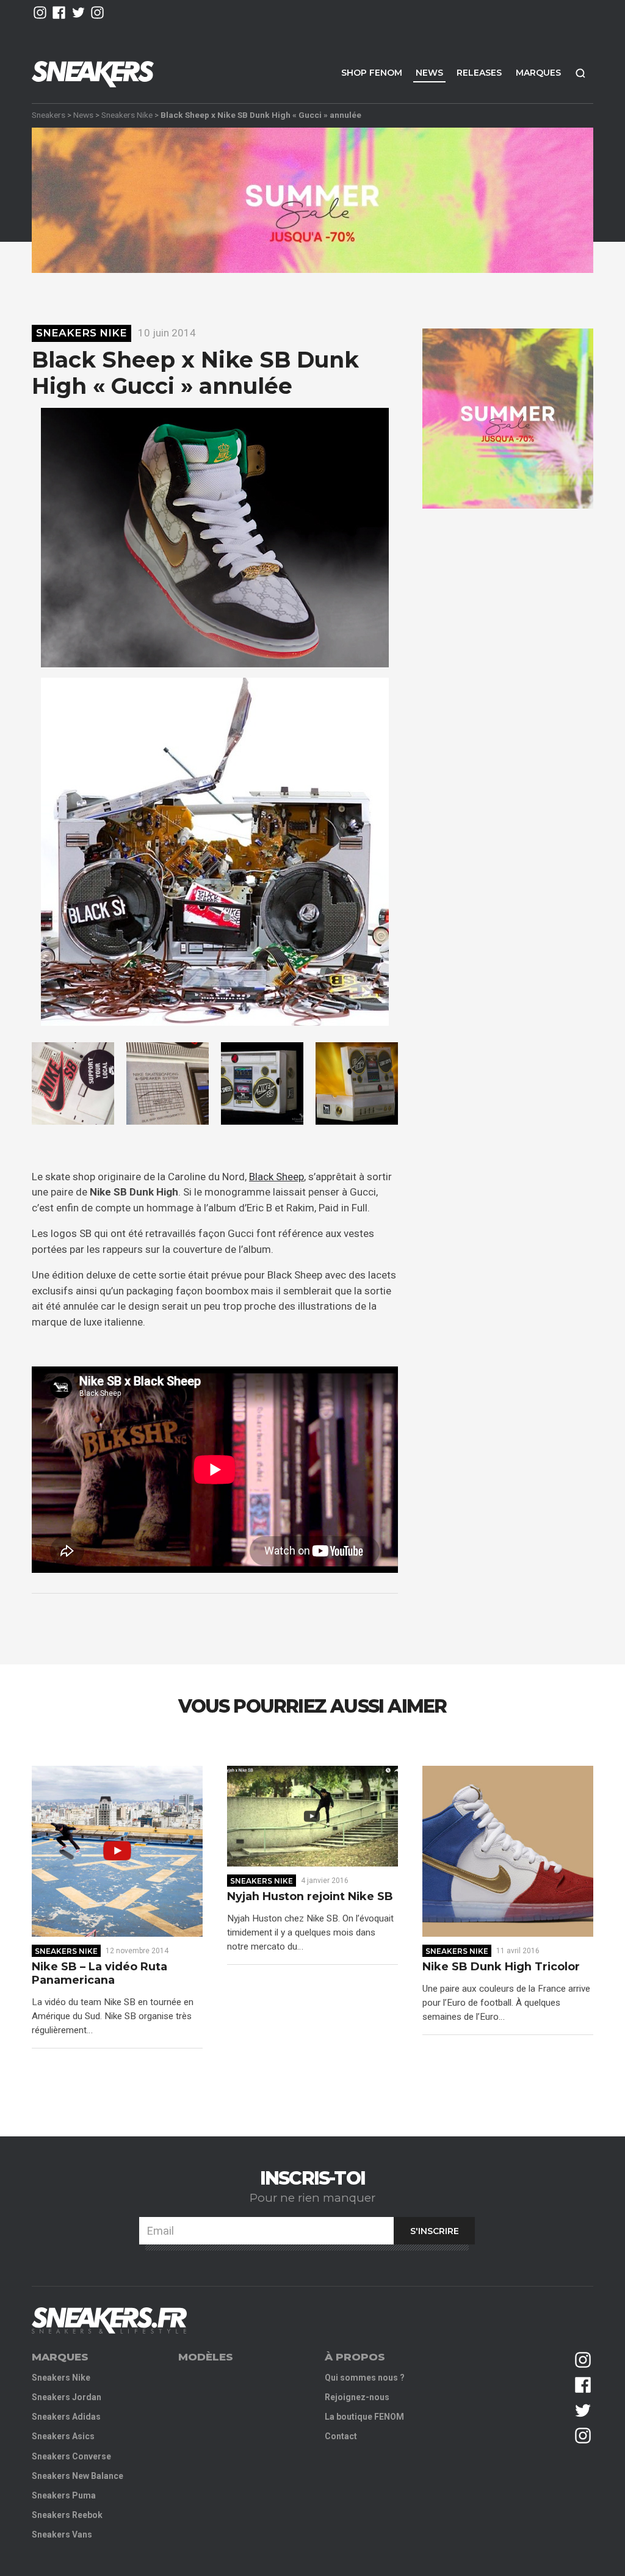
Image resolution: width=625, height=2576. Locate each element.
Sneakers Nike (127, 115)
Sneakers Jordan (67, 2397)
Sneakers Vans (62, 2534)
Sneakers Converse (71, 2456)
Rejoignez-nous (357, 2397)
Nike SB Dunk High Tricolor (501, 1967)
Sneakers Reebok (67, 2515)
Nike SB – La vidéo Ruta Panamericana (99, 1974)
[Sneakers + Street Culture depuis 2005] (109, 2320)
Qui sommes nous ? (365, 2378)
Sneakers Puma (64, 2495)
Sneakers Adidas (66, 2417)
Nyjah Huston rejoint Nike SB (310, 1897)
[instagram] (40, 13)
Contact (341, 2436)
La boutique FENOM (364, 2417)
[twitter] (78, 13)
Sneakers (49, 115)
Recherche (580, 73)
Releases (479, 73)
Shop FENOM (372, 73)
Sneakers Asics (63, 2436)
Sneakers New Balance (78, 2476)
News (429, 73)
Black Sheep (276, 1177)
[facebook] (59, 13)
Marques (538, 73)
